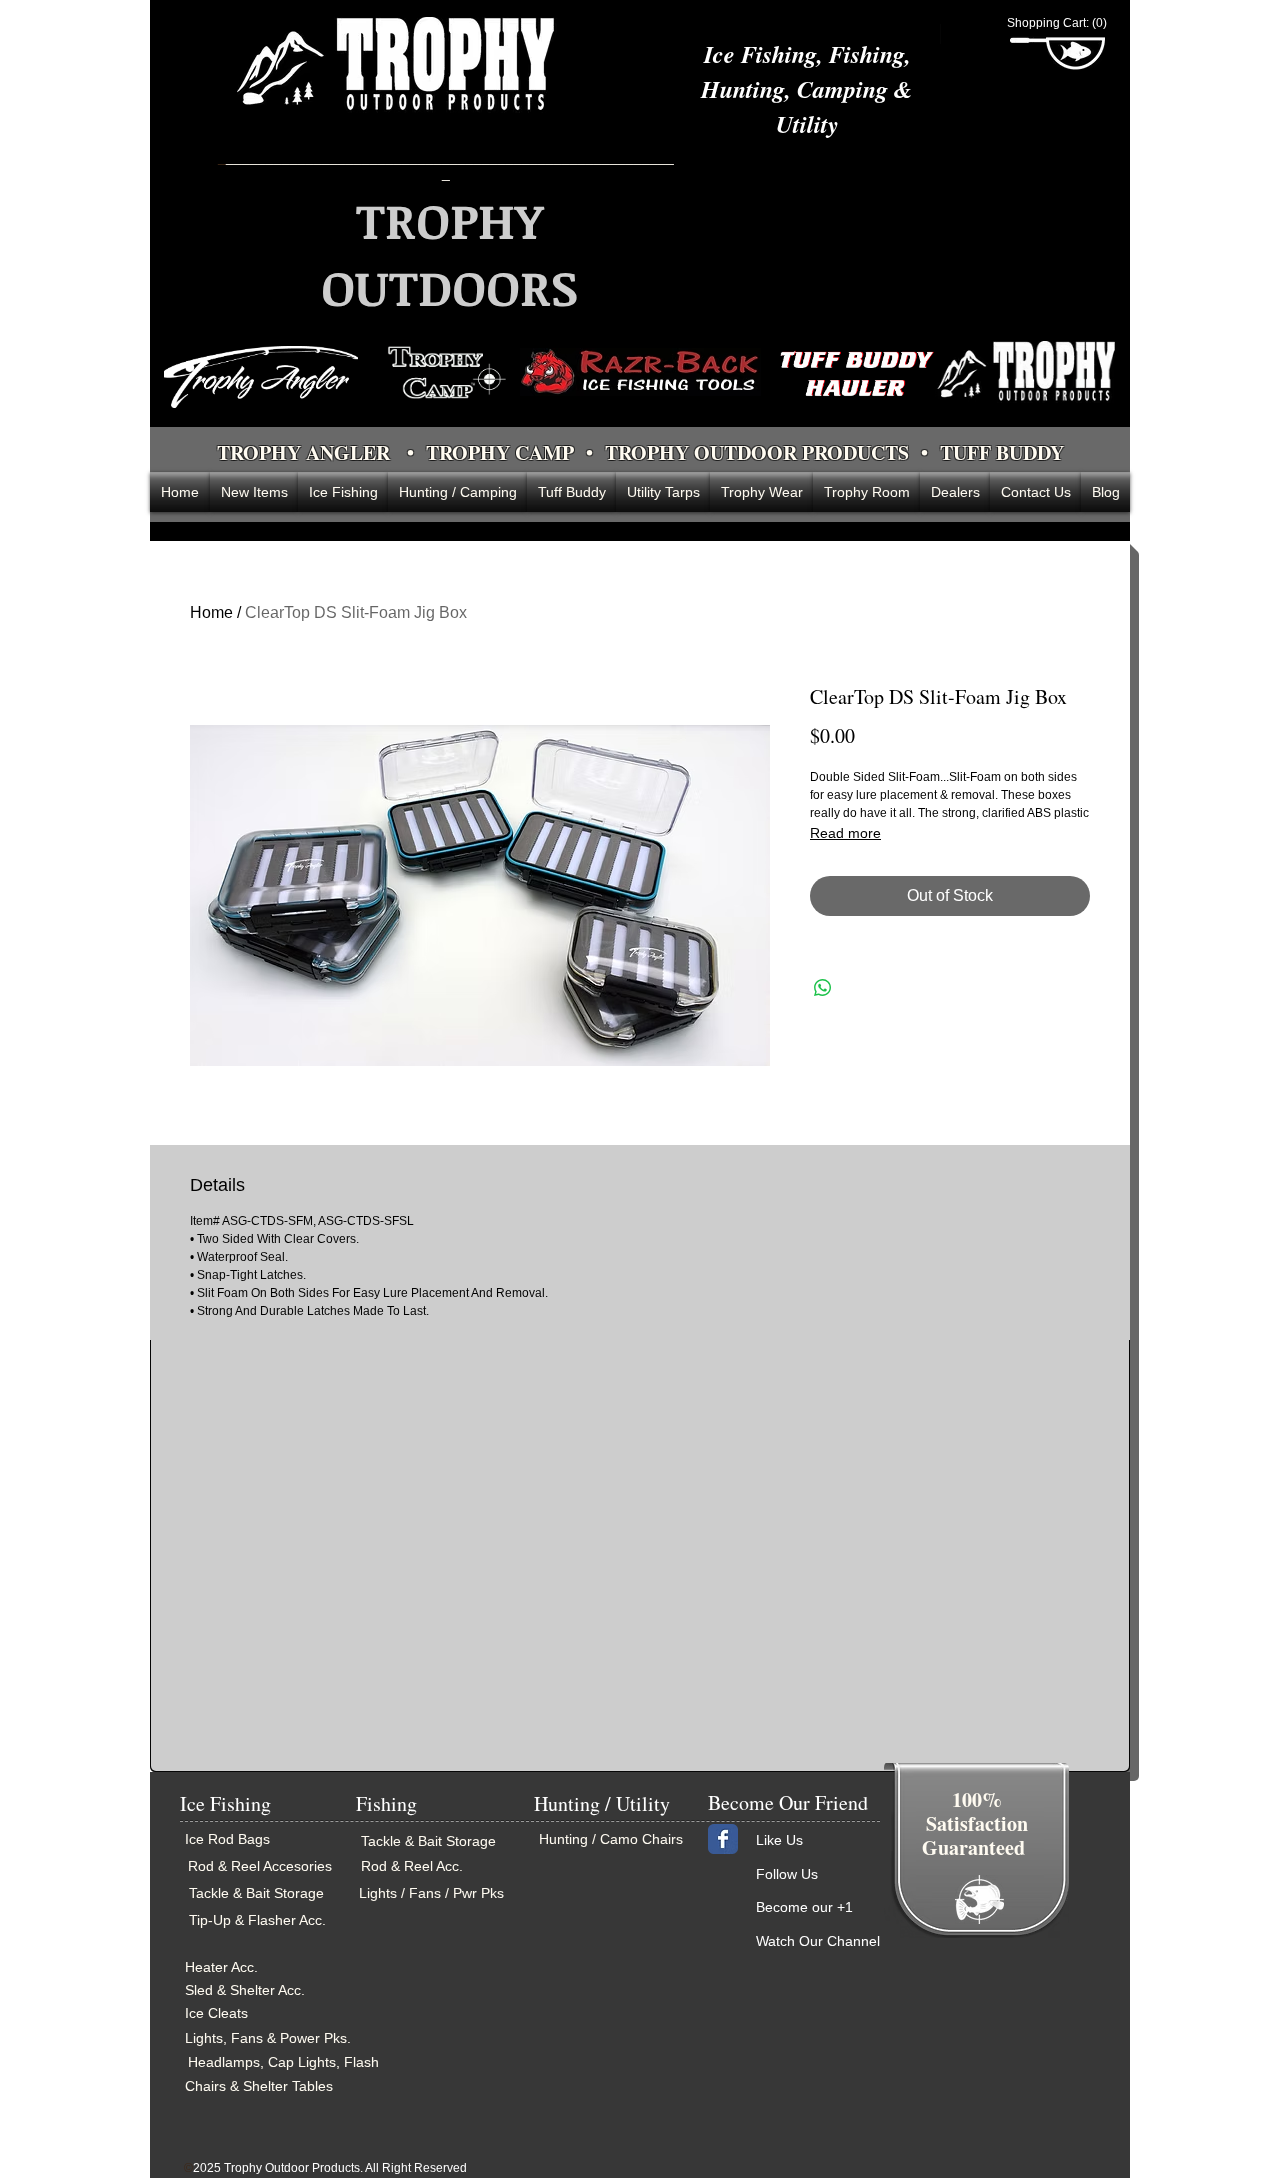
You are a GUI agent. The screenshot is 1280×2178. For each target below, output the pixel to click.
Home (211, 612)
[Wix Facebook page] (723, 1839)
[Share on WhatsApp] (823, 988)
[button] (1057, 23)
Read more (845, 833)
